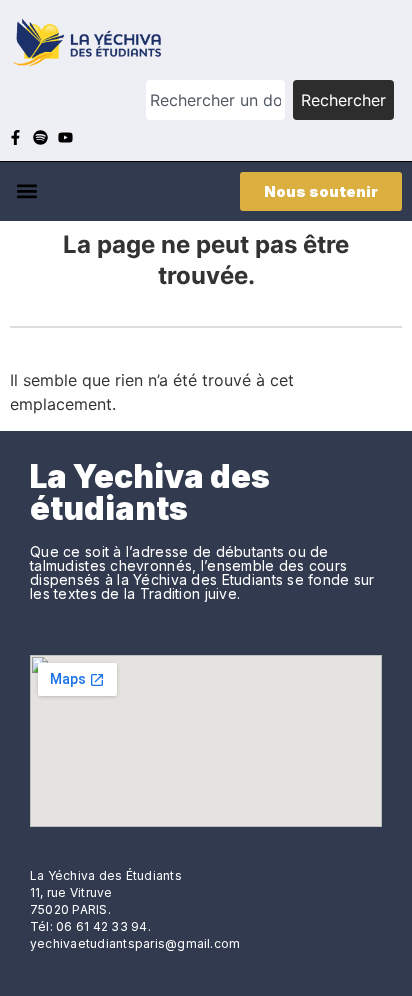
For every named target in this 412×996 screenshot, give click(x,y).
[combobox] (215, 100)
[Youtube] (65, 137)
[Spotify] (40, 137)
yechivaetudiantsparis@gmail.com (135, 943)
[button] (26, 191)
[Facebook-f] (15, 137)
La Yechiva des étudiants (150, 492)
